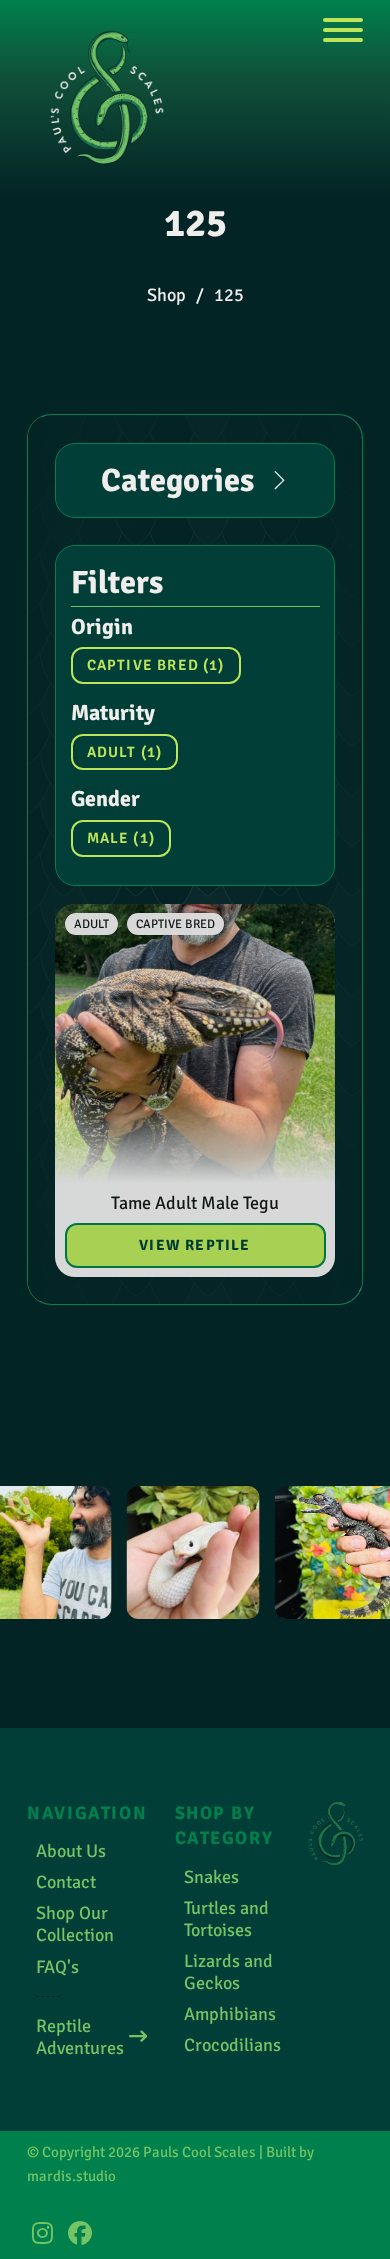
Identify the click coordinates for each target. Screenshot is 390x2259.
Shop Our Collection (75, 1924)
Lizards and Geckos (228, 1972)
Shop (166, 295)
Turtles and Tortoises (226, 1919)
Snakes (211, 1877)
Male (121, 838)
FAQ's (57, 1967)
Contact (66, 1882)
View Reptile (194, 1245)
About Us (71, 1851)
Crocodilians (232, 2045)
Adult (125, 752)
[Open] (343, 31)
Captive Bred (156, 665)
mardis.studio (71, 2176)
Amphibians (230, 2014)
